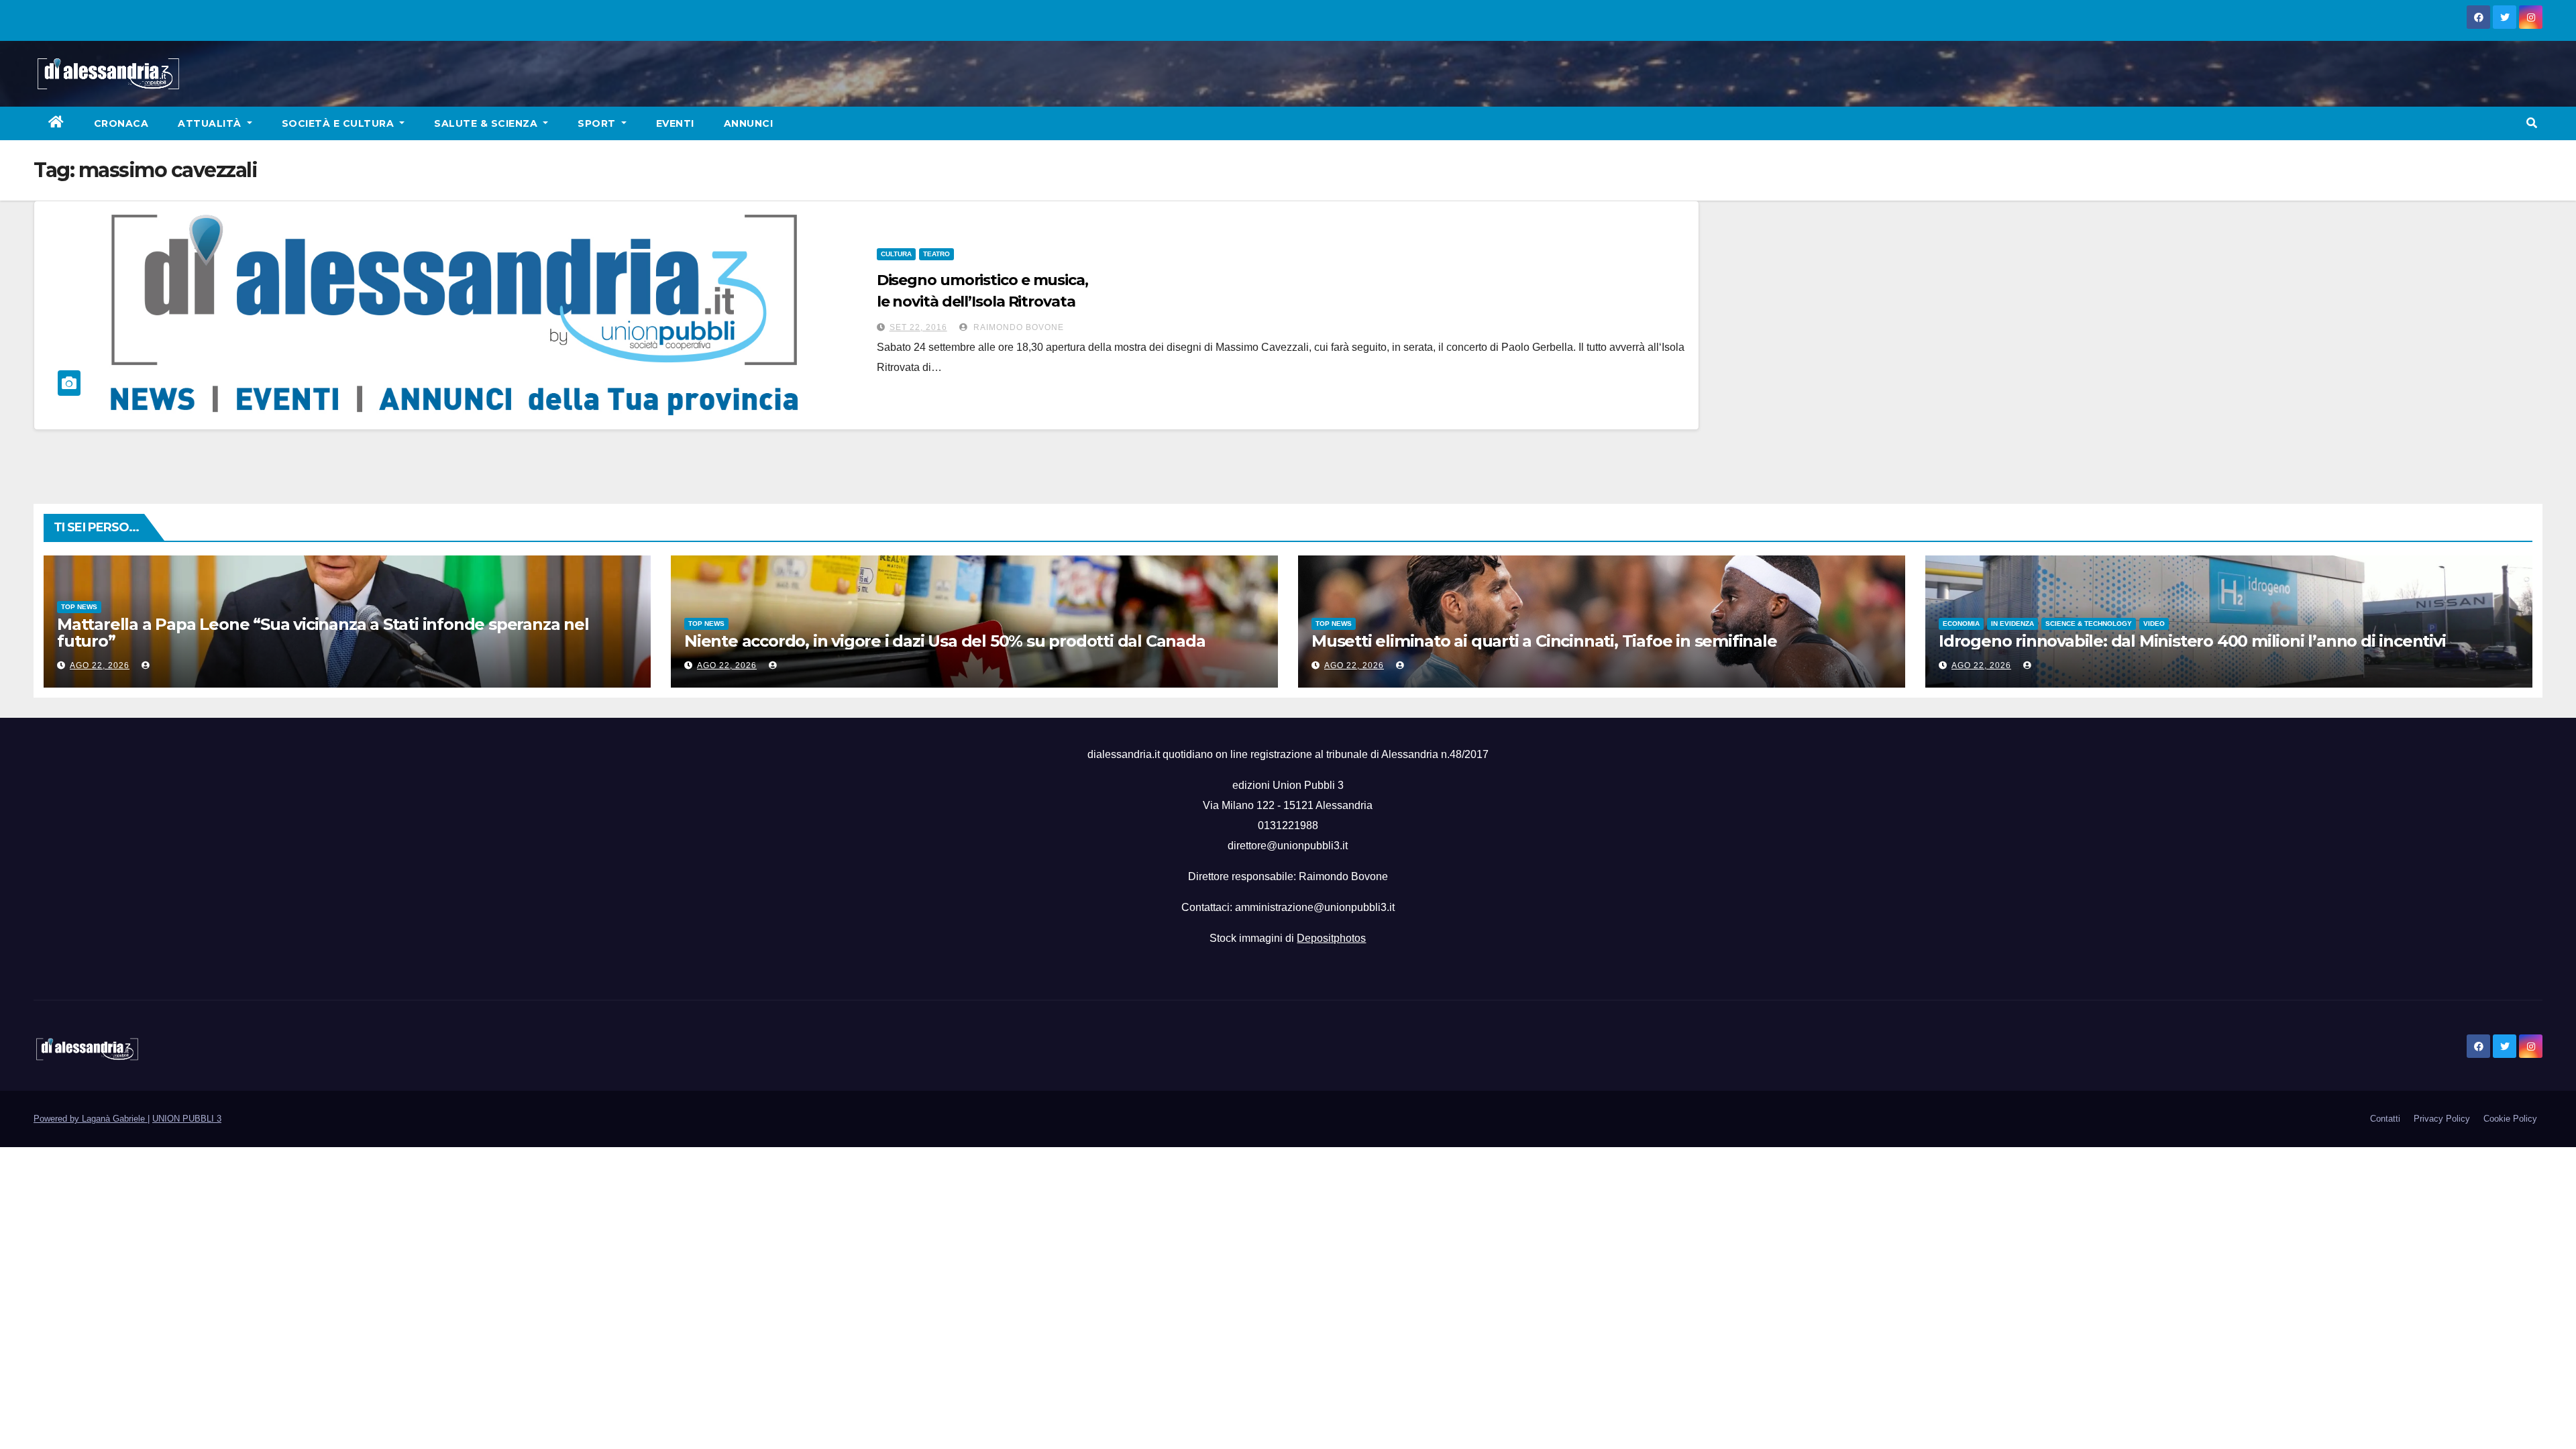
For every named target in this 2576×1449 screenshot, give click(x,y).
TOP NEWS (79, 607)
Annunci (749, 123)
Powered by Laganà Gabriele (91, 1119)
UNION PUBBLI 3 (187, 1119)
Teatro (936, 254)
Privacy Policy (2442, 1119)
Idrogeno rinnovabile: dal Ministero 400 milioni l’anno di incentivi (2192, 641)
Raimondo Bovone (1017, 327)
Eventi (675, 123)
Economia (1961, 624)
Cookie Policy (2510, 1119)
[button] (2532, 123)
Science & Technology (2089, 624)
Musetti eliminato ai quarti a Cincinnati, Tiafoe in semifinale (1544, 641)
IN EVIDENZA (2012, 624)
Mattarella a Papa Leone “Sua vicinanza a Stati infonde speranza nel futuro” (323, 633)
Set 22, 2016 (918, 327)
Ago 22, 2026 (100, 665)
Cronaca (121, 123)
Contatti (2385, 1119)
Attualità (211, 123)
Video (2154, 624)
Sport (598, 123)
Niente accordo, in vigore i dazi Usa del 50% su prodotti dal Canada (945, 641)
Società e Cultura (339, 123)
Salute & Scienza (487, 123)
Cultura (896, 254)
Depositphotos (1331, 938)
